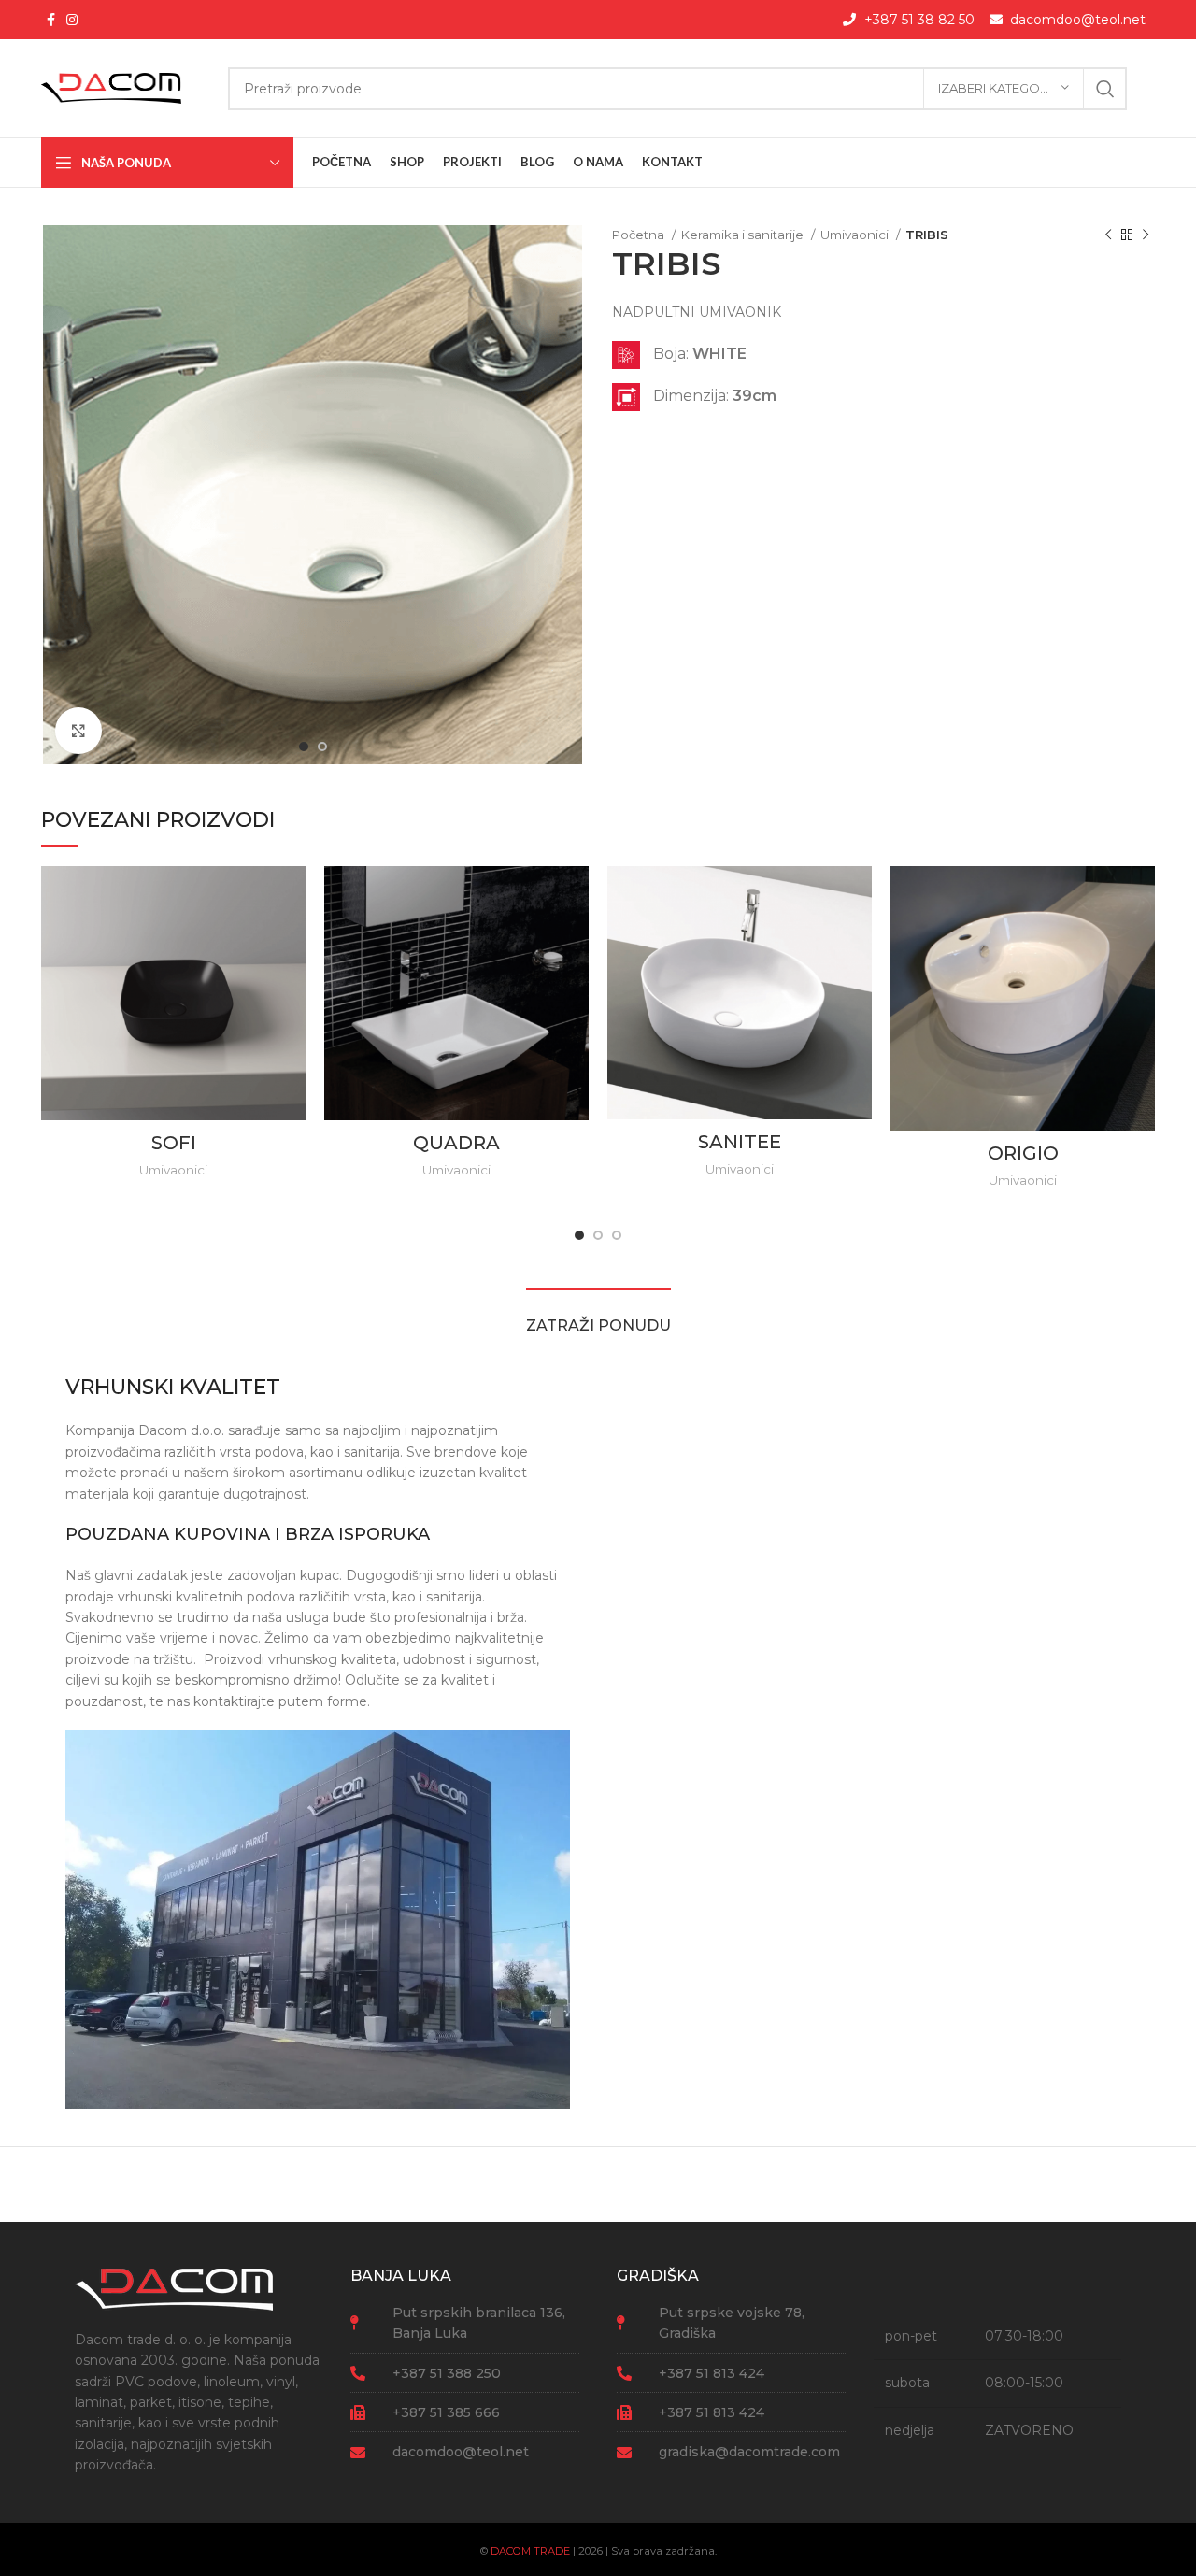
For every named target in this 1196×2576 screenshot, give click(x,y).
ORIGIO (1023, 1153)
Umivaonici (856, 235)
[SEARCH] (1105, 89)
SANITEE (740, 1142)
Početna (640, 235)
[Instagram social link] (72, 20)
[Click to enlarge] (78, 731)
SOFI (174, 1143)
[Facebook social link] (51, 20)
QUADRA (456, 1143)
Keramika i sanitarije (744, 235)
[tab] (598, 1316)
